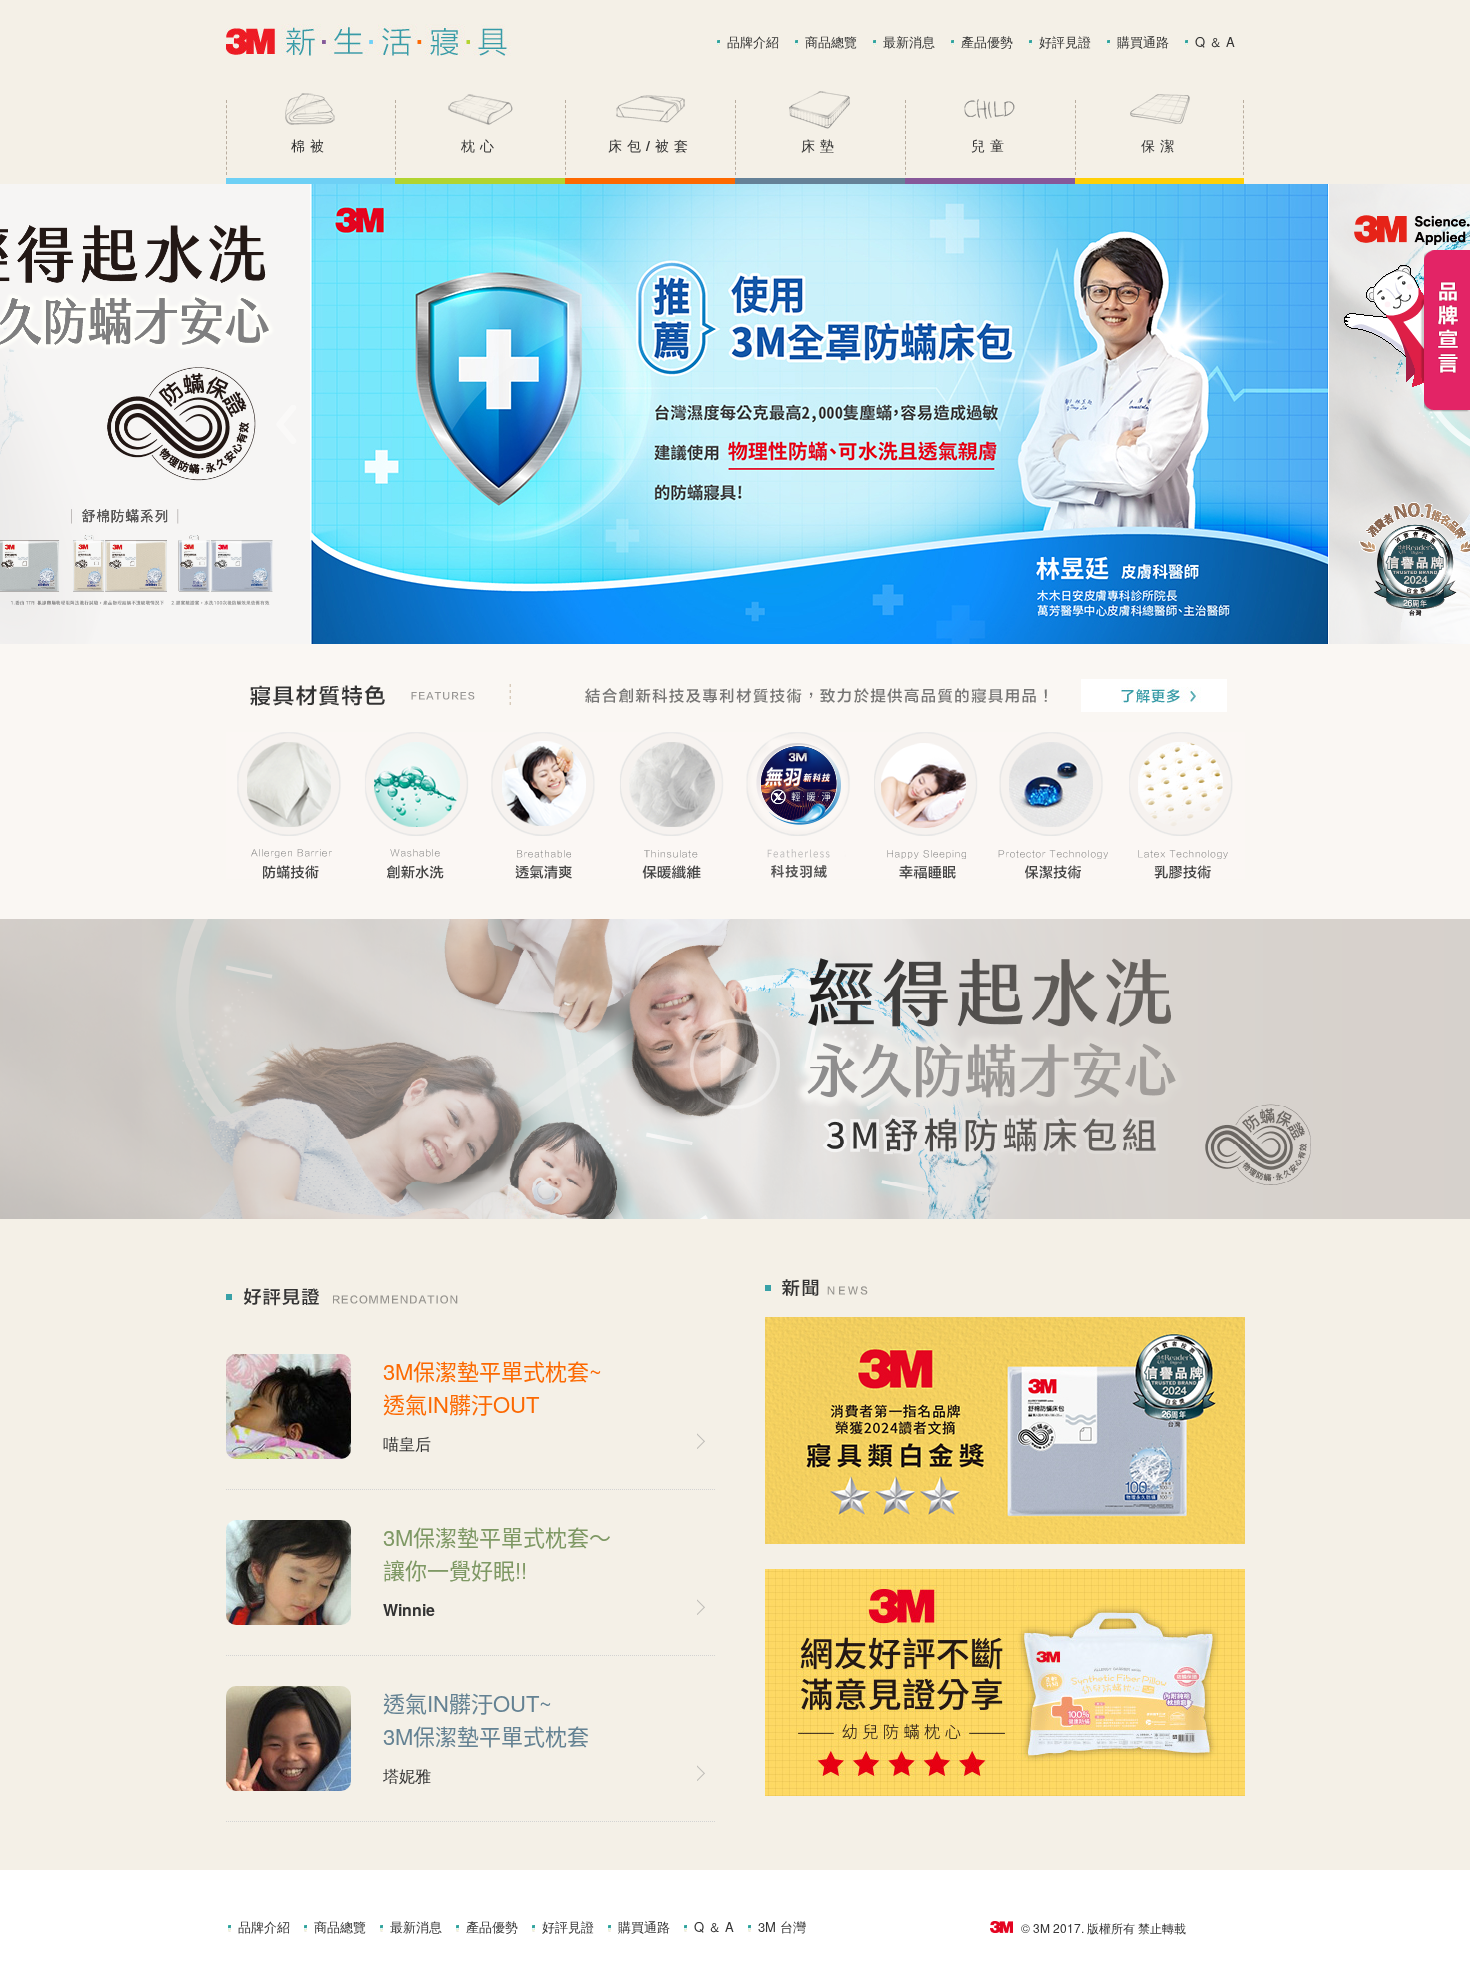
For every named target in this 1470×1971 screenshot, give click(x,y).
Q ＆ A (1215, 42)
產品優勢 (987, 42)
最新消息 (909, 42)
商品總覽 (831, 42)
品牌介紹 (753, 42)
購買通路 (1143, 42)
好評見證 (1065, 42)
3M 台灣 (782, 1927)
